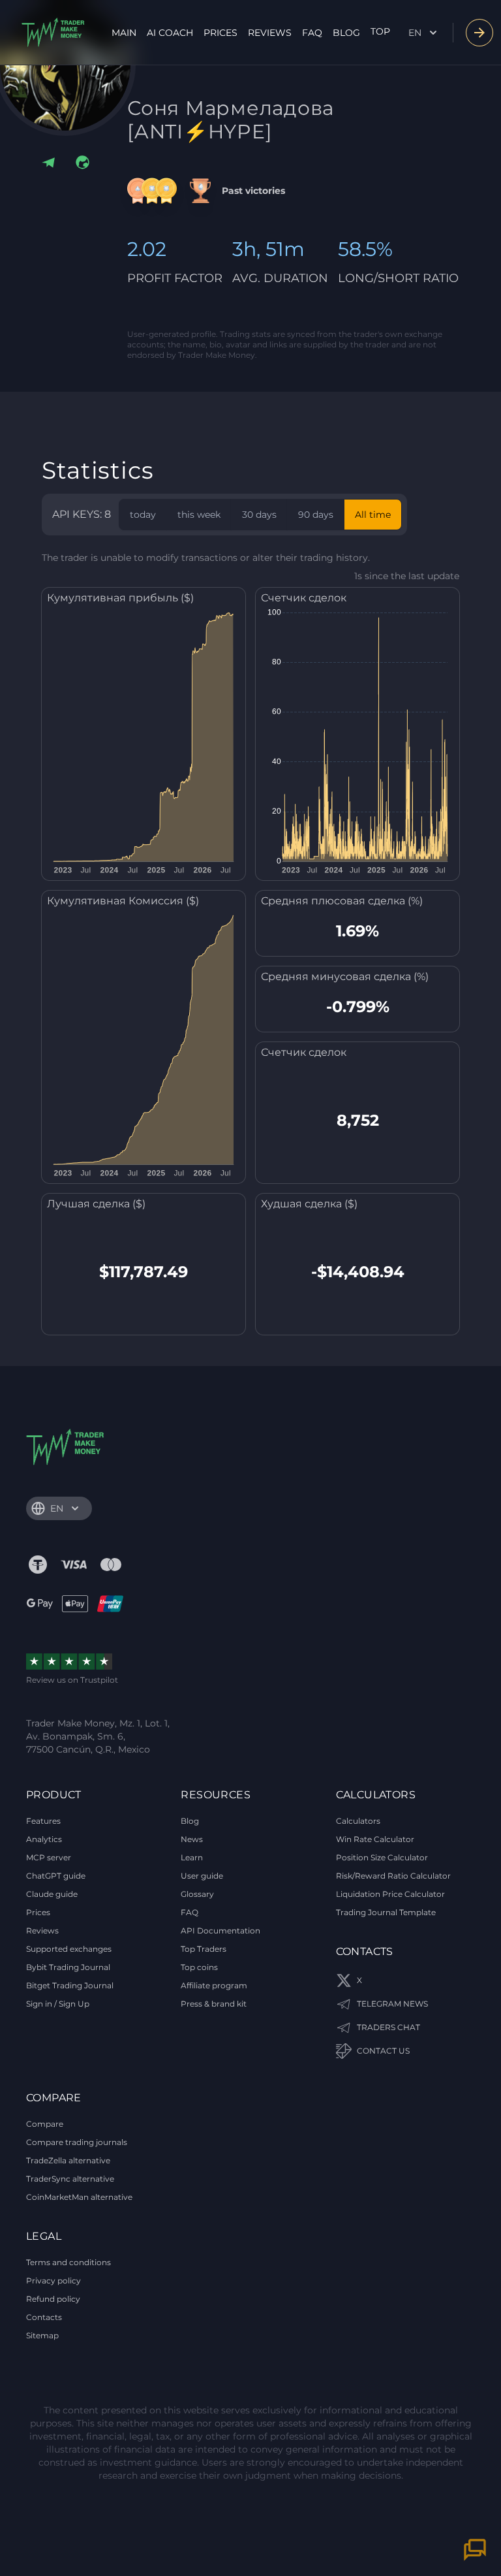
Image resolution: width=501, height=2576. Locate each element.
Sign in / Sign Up (58, 2004)
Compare (45, 2124)
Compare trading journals (77, 2142)
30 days (259, 515)
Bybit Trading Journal (68, 1967)
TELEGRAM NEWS (392, 2004)
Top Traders (204, 1949)
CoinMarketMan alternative (79, 2197)
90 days (316, 515)
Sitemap (42, 2335)
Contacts (44, 2317)
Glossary (197, 1894)
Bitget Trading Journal (70, 1985)
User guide (202, 1876)
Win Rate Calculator (375, 1839)
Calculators (358, 1821)
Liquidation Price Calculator (390, 1894)
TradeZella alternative (68, 2160)
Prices (220, 33)
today (143, 515)
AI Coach (170, 33)
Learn (192, 1857)
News (192, 1839)
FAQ (312, 33)
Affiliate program (214, 1985)
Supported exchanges (69, 1949)
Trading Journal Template (386, 1912)
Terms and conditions (68, 2262)
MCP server (49, 1857)
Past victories (253, 191)
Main (124, 33)
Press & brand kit (214, 2004)
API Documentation (220, 1931)
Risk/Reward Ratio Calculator (393, 1876)
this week (199, 515)
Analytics (44, 1839)
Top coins (199, 1967)
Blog (346, 33)
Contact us (383, 2051)
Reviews (270, 33)
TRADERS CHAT (388, 2027)
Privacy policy (53, 2281)
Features (43, 1821)
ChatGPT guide (56, 1876)
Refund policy (53, 2299)
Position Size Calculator (382, 1857)
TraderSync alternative (70, 2179)
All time (373, 515)
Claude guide (52, 1894)
